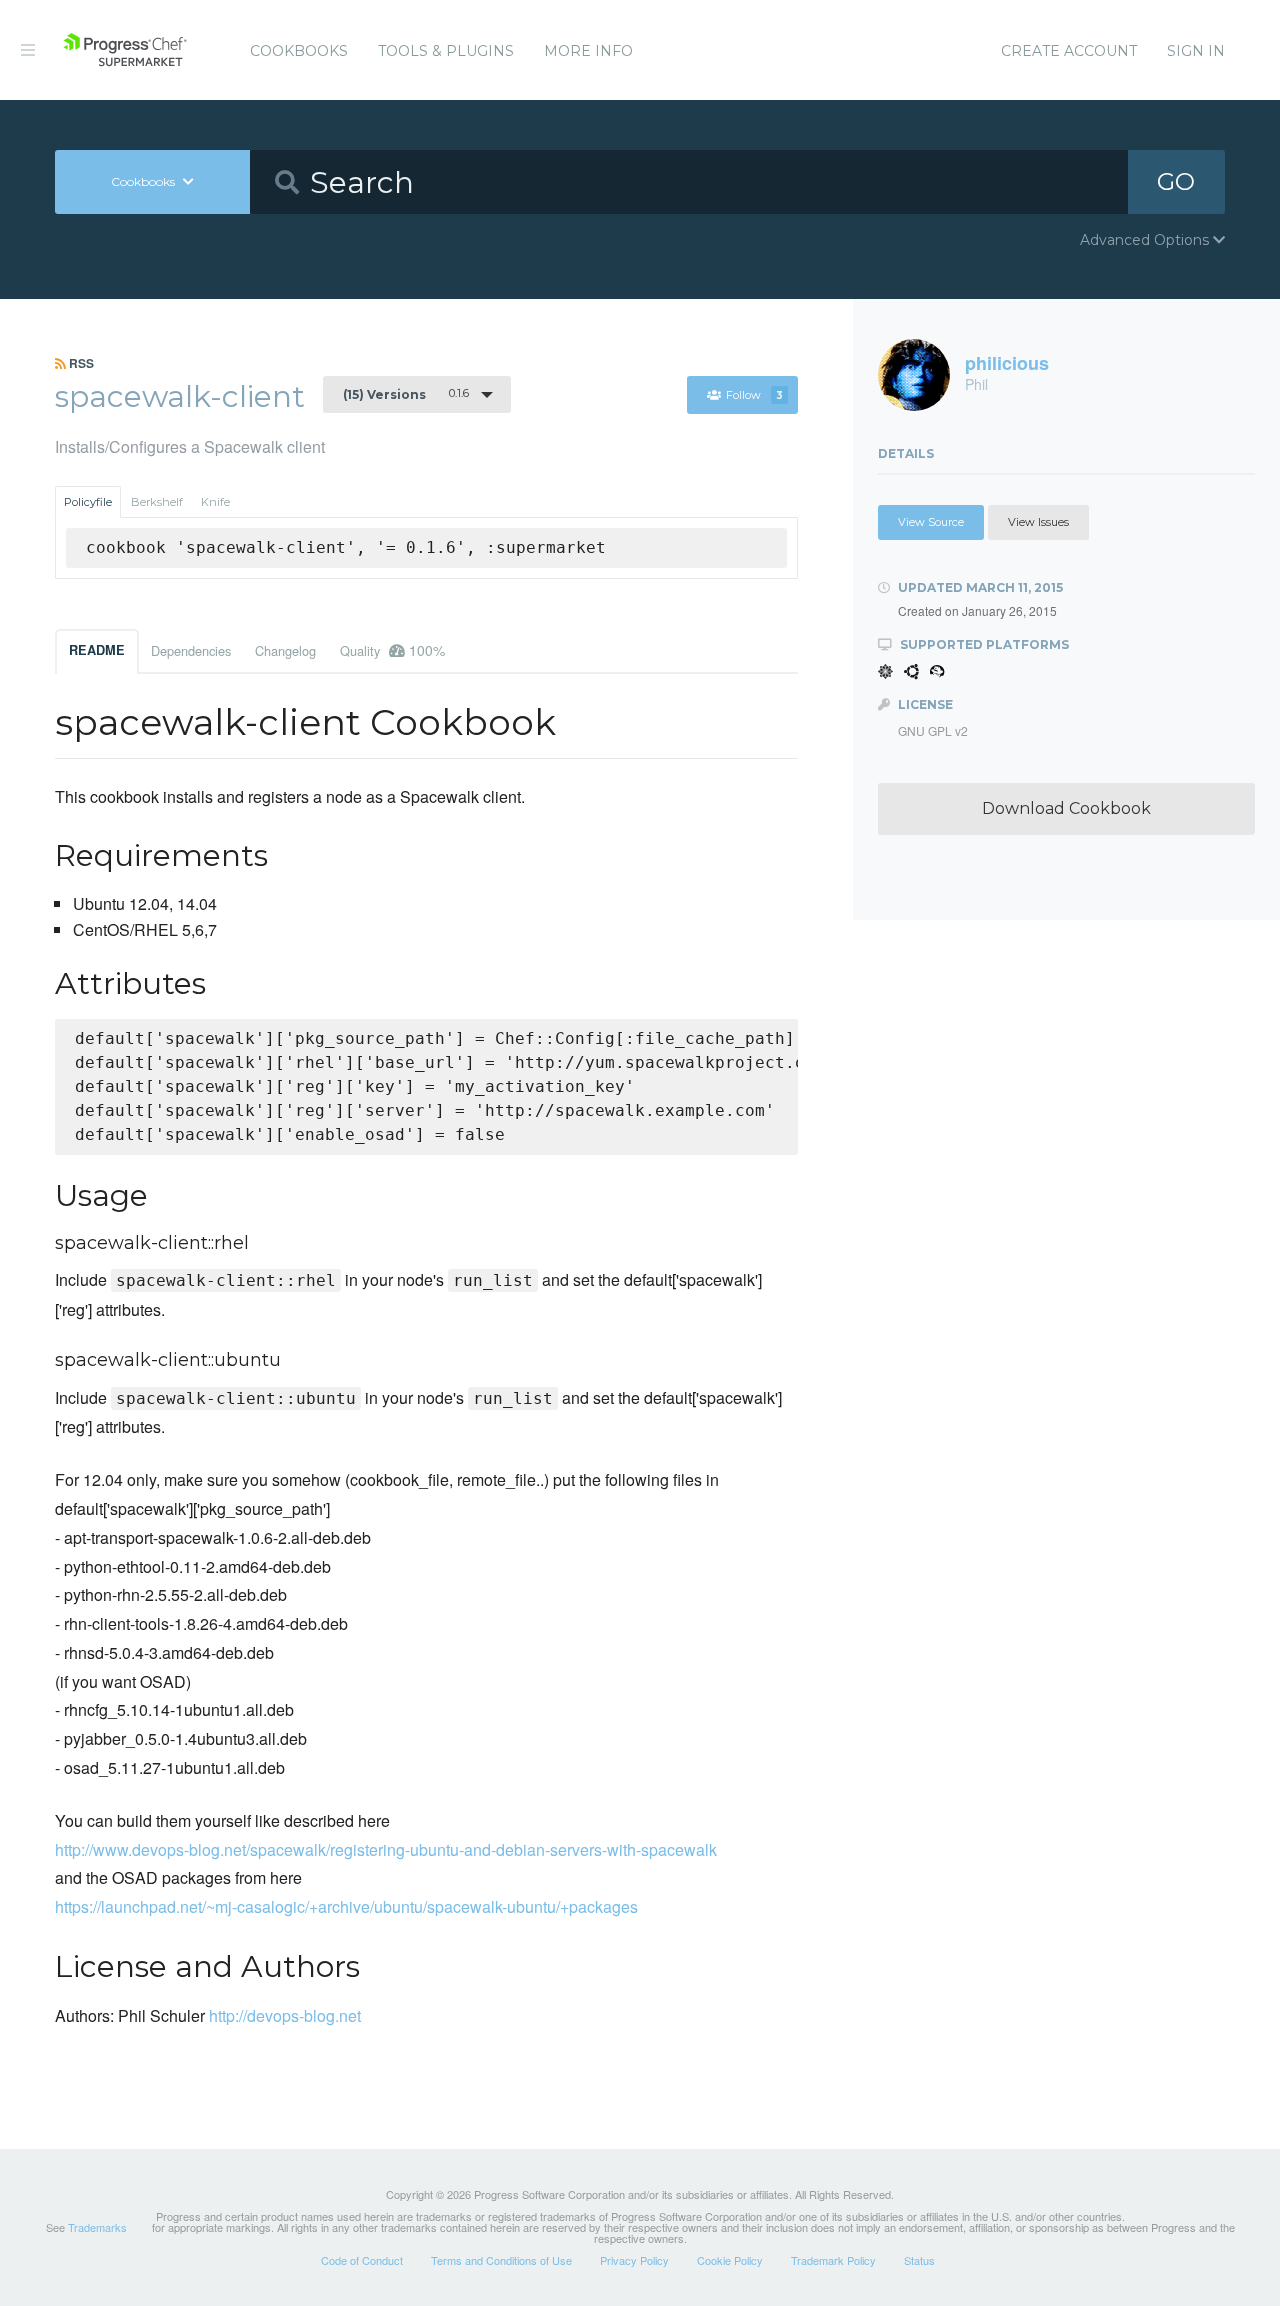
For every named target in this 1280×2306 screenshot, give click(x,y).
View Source (931, 522)
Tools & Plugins (446, 51)
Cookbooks (299, 51)
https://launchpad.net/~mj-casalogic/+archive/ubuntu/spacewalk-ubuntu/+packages (346, 1906)
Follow (754, 395)
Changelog (285, 650)
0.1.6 (406, 394)
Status (919, 2260)
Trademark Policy (833, 2260)
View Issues (1038, 522)
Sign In (1196, 51)
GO (1176, 181)
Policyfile (88, 502)
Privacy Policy (634, 2260)
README (97, 650)
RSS (80, 363)
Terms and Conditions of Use (501, 2260)
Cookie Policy (730, 2260)
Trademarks (97, 2227)
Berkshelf (157, 502)
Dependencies (191, 650)
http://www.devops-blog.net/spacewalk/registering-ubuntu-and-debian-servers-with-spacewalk (386, 1849)
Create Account (1069, 51)
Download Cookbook (1066, 808)
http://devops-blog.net (285, 2015)
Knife (215, 502)
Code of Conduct (362, 2260)
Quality (392, 650)
